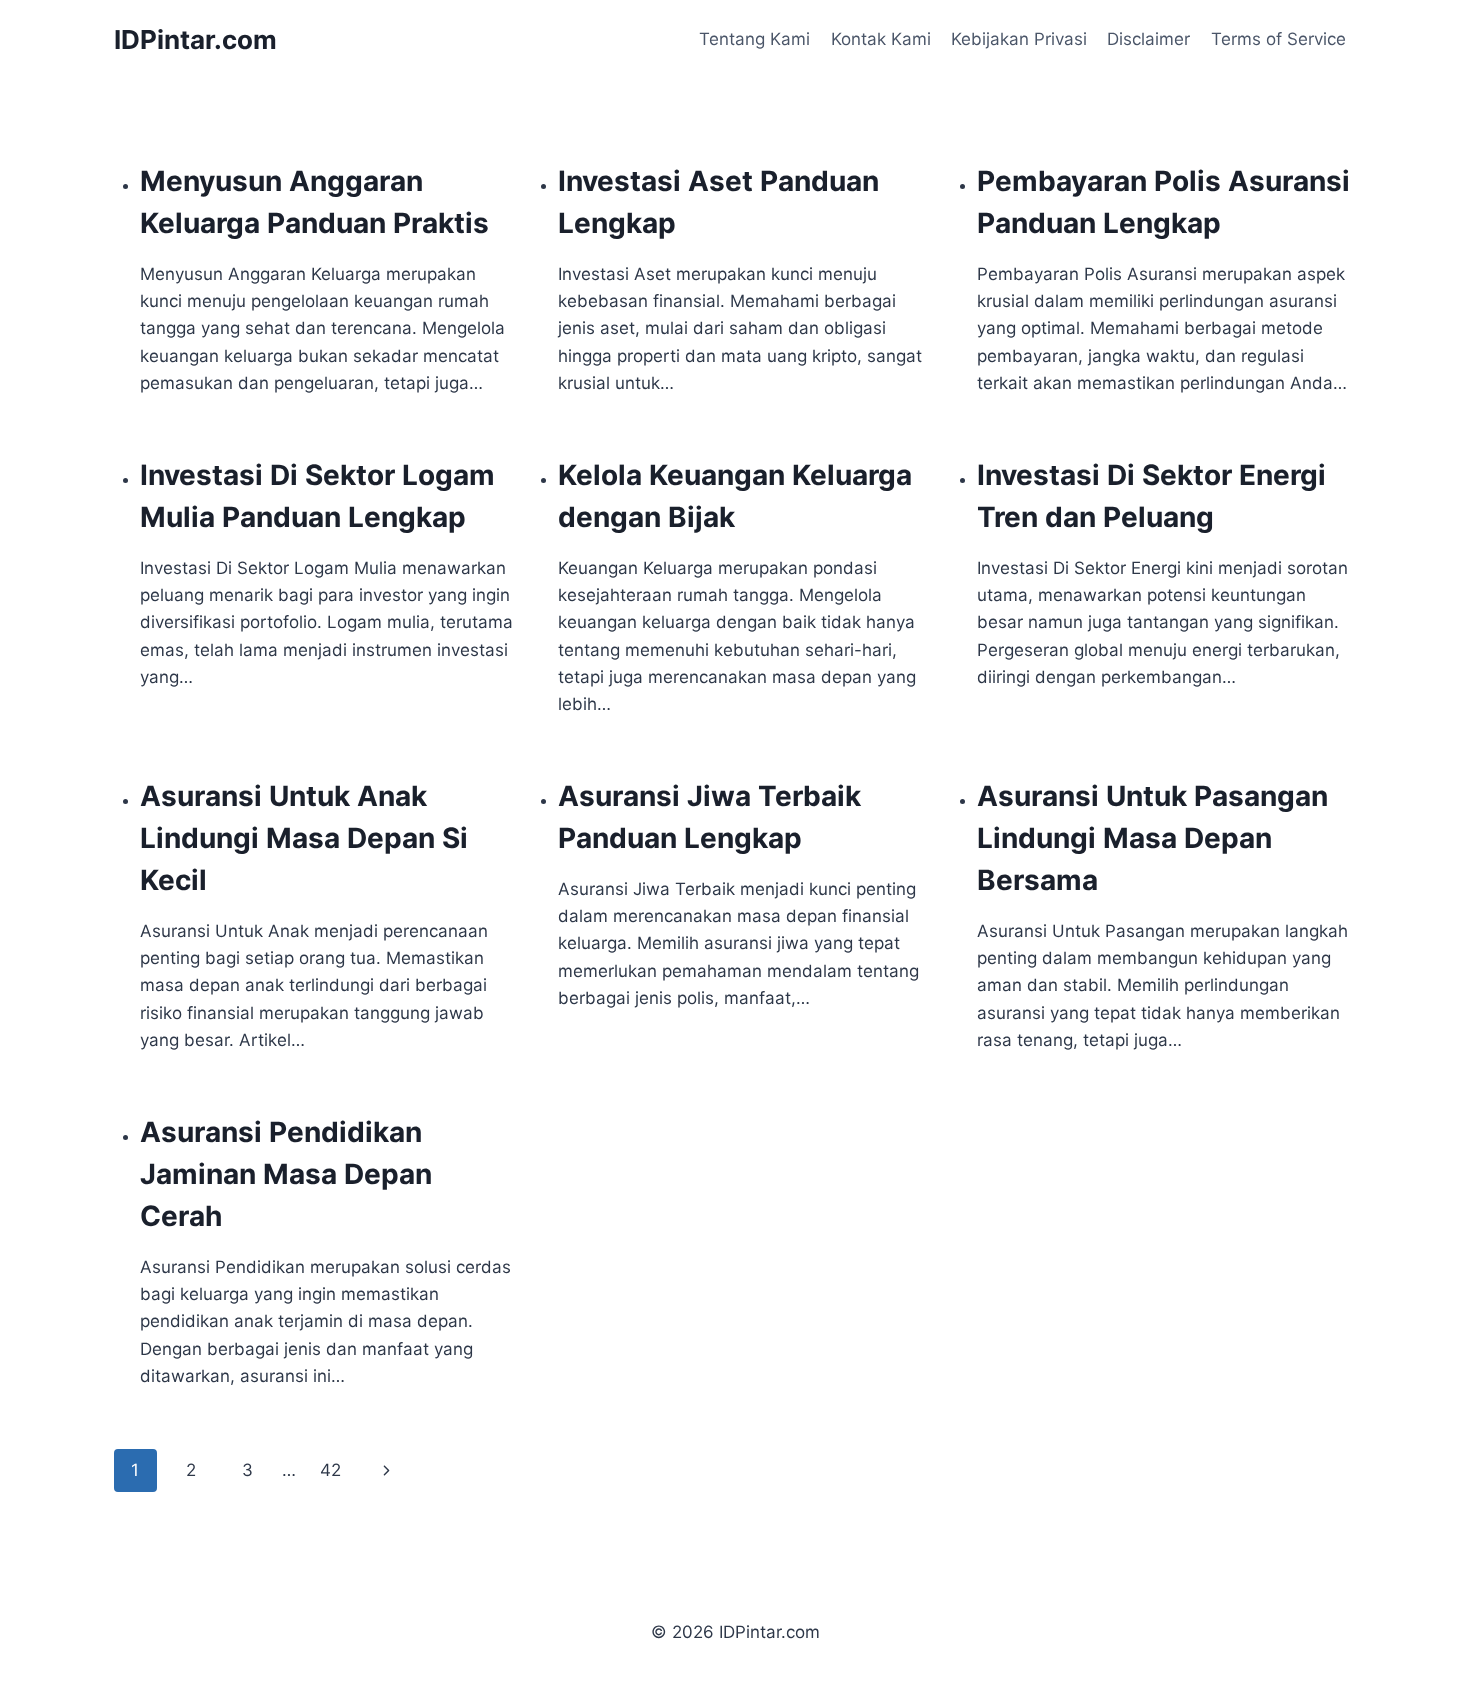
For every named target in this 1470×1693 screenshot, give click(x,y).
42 (330, 1470)
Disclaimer (1148, 39)
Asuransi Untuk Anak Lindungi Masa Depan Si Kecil (304, 838)
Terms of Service (1278, 39)
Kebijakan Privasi (1019, 39)
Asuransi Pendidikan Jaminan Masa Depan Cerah (286, 1174)
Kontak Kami (881, 39)
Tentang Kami (754, 39)
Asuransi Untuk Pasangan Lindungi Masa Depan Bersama (1152, 838)
